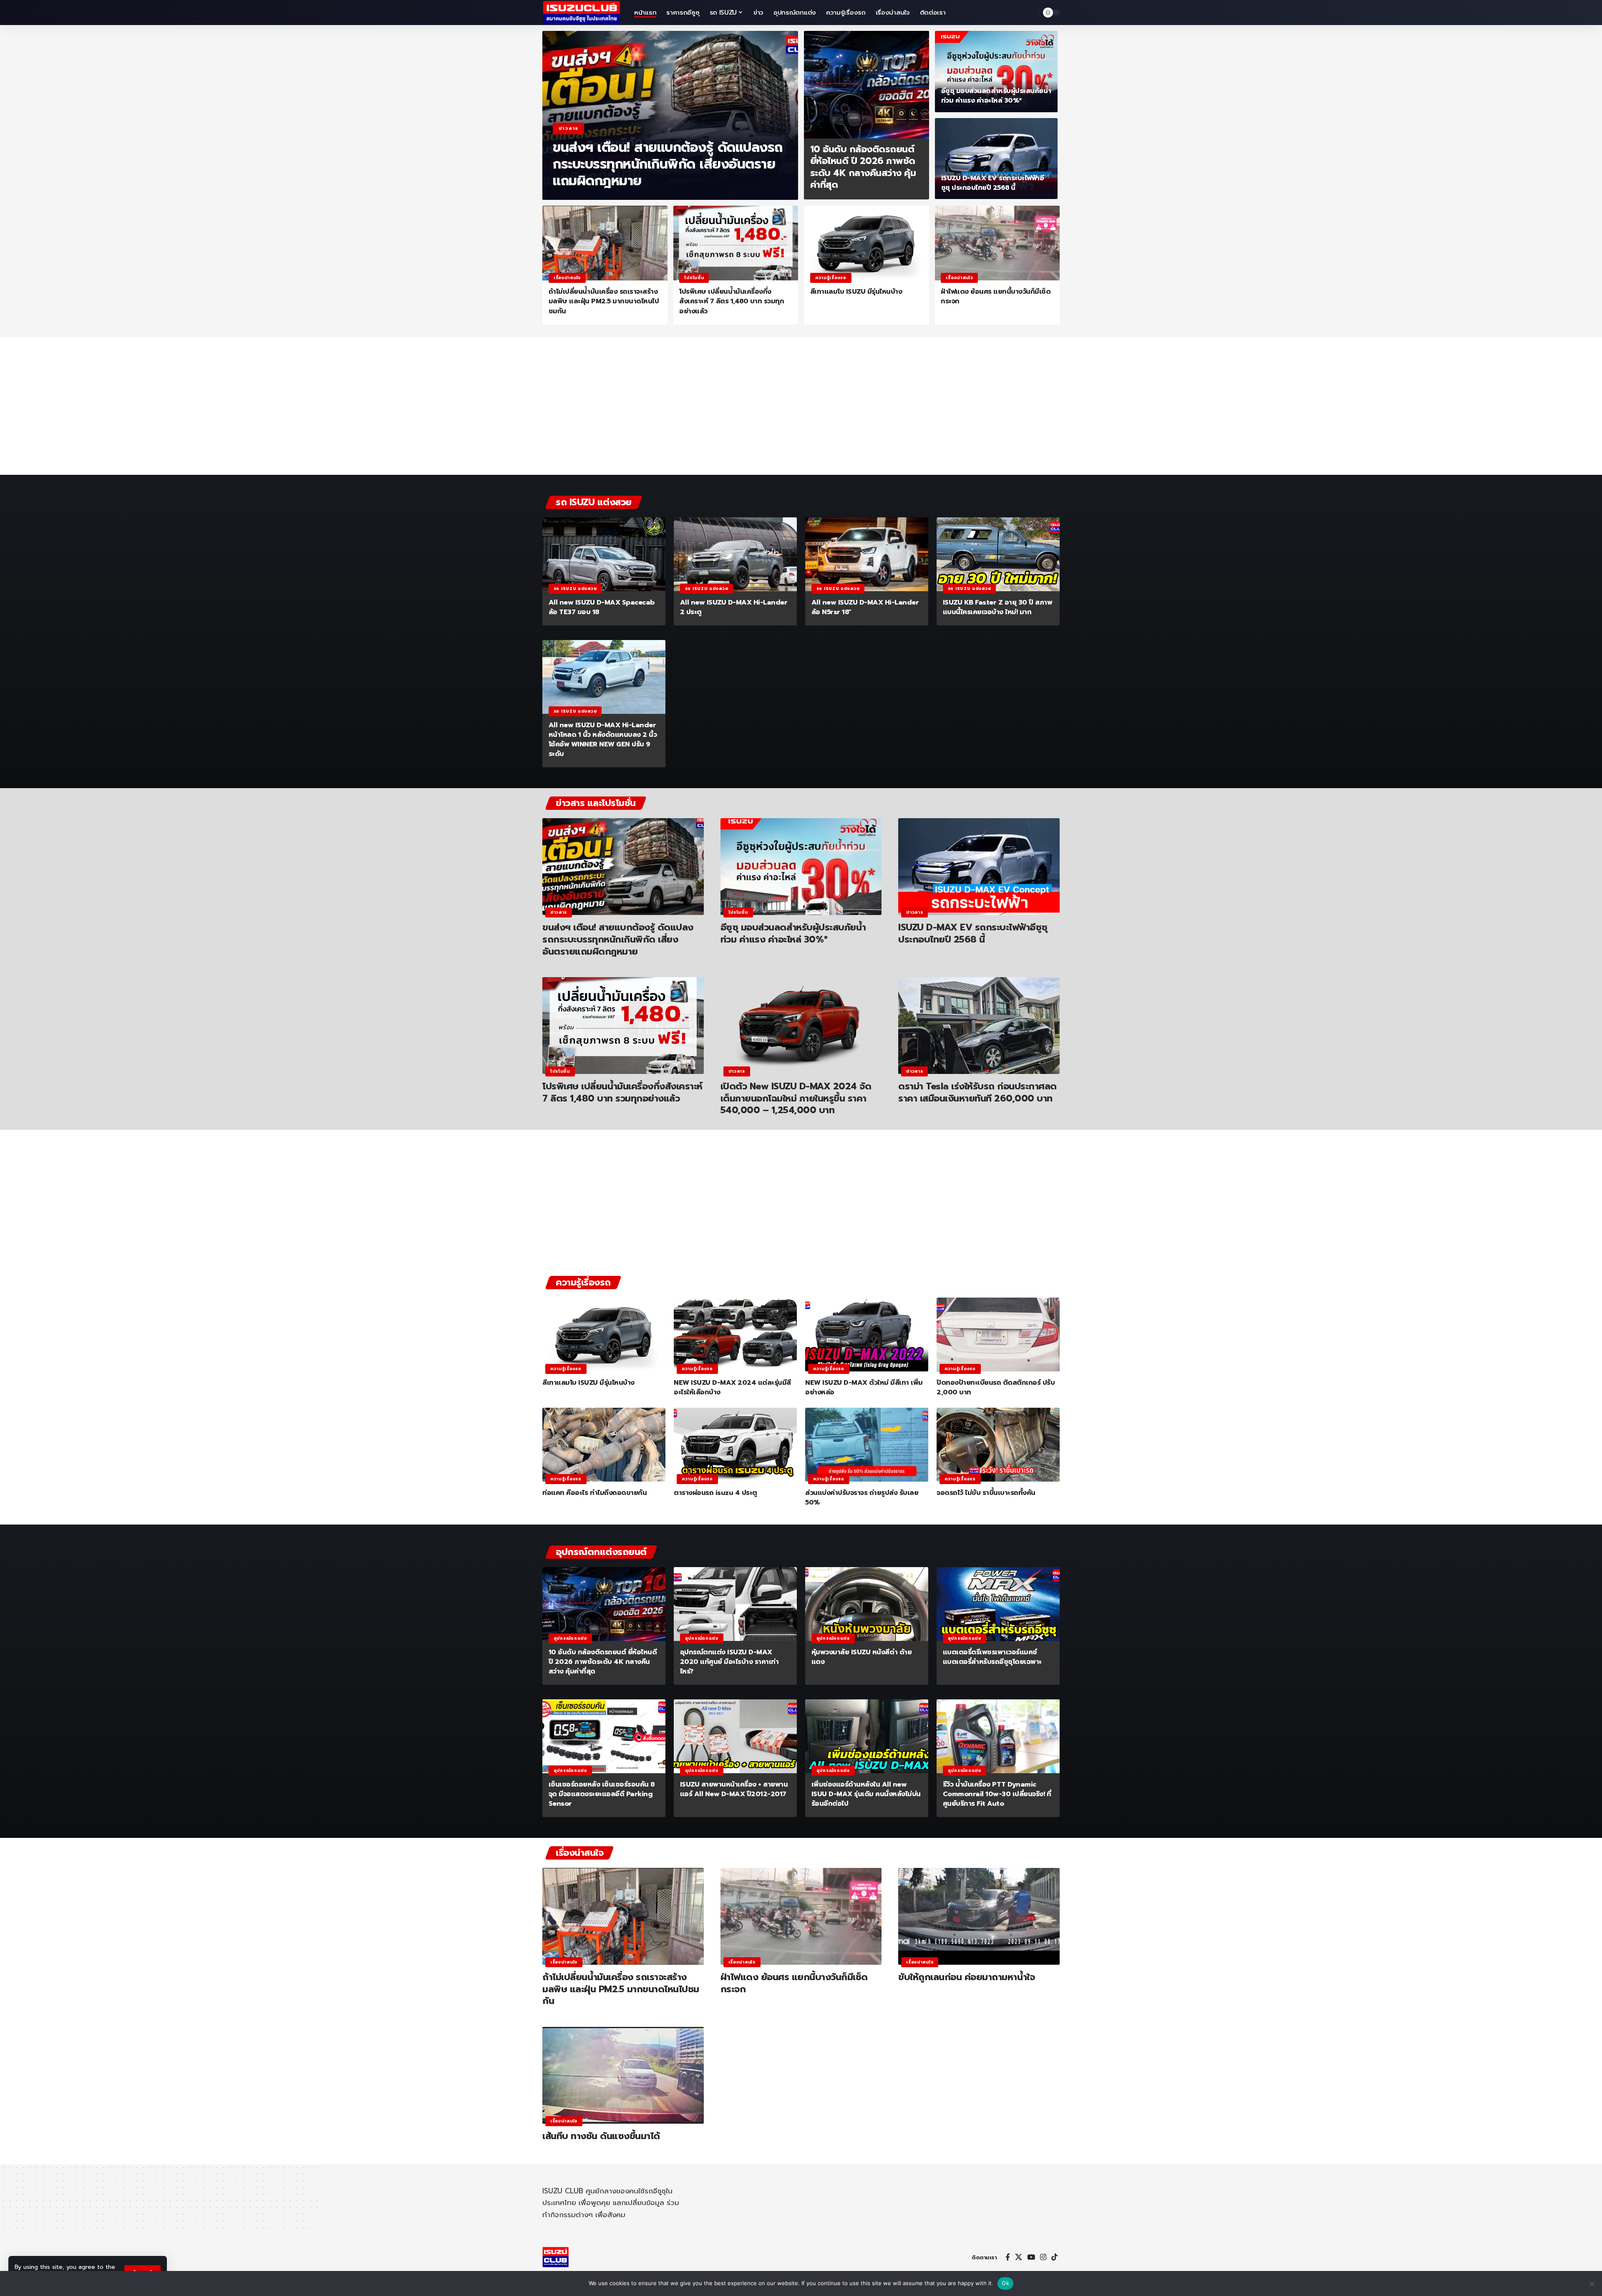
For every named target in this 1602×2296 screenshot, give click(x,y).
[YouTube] (1031, 2257)
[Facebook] (1008, 2257)
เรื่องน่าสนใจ (567, 278)
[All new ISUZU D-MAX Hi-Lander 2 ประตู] (735, 554)
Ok (1005, 2283)
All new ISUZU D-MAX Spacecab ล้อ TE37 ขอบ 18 (602, 607)
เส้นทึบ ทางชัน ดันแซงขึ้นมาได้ (601, 2136)
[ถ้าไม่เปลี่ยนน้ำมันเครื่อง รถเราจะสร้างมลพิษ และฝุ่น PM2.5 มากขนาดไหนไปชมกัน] (605, 243)
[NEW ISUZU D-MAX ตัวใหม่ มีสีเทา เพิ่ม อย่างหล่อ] (867, 1335)
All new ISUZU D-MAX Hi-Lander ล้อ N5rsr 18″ (865, 607)
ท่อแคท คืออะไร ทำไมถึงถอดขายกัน (594, 1493)
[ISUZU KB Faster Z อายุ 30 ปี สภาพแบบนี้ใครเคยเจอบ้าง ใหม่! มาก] (998, 554)
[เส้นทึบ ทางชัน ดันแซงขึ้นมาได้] (623, 2075)
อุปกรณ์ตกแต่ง (570, 1638)
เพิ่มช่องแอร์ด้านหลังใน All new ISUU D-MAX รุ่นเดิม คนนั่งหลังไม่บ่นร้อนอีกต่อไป (866, 1794)
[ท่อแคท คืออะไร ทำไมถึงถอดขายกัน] (604, 1445)
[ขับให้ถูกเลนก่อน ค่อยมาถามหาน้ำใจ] (979, 1916)
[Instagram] (1043, 2257)
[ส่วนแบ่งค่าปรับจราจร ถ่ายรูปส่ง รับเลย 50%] (867, 1445)
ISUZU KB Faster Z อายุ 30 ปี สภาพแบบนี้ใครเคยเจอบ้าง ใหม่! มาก (998, 607)
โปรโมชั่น (694, 278)
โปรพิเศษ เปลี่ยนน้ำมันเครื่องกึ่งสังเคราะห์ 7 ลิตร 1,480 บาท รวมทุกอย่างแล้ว (732, 301)
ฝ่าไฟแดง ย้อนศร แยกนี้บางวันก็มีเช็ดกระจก (996, 296)
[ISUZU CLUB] (582, 13)
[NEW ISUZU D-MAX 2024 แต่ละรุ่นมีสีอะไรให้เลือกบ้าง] (735, 1335)
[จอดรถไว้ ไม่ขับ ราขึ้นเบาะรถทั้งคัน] (998, 1445)
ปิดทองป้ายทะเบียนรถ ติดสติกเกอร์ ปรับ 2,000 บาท (996, 1387)
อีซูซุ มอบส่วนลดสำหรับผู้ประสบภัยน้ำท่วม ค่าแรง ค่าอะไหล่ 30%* (996, 96)
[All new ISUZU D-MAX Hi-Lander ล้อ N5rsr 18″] (867, 554)
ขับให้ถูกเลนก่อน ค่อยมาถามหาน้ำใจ (966, 1977)
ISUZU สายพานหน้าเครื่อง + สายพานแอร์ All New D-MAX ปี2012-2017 (734, 1789)
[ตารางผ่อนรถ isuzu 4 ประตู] (735, 1445)
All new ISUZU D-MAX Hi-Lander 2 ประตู (734, 607)
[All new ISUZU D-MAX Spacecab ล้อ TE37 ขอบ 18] (604, 554)
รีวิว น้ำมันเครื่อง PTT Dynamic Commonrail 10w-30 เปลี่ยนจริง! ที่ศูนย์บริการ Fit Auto (997, 1794)
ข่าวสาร (568, 128)
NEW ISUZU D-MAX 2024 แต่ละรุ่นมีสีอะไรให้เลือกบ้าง (732, 1387)
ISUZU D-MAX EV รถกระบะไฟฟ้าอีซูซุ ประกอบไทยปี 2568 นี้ (993, 183)
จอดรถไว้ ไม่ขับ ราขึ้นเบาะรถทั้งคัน (986, 1493)
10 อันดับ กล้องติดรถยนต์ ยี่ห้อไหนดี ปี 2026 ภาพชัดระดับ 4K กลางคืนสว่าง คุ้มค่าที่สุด (863, 167)
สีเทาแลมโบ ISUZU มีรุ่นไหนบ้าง (856, 292)
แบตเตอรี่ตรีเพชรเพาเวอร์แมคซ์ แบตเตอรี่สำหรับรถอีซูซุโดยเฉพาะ (992, 1657)
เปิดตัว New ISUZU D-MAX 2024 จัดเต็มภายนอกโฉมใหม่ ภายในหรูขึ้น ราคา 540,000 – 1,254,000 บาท (796, 1098)
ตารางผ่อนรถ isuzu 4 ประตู (715, 1493)
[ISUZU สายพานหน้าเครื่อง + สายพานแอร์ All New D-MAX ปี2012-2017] (735, 1736)
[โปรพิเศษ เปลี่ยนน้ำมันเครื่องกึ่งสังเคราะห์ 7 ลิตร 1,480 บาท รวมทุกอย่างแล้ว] (736, 243)
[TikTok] (1054, 2257)
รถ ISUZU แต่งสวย (575, 588)
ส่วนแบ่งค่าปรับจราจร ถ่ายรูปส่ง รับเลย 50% (862, 1498)
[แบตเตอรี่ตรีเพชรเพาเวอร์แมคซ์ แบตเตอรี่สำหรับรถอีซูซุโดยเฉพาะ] (998, 1604)
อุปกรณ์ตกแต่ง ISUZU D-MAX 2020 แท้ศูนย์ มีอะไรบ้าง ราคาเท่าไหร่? (729, 1662)
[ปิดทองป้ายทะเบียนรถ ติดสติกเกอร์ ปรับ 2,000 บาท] (998, 1335)
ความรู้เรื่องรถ (831, 278)
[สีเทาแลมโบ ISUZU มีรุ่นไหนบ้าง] (866, 243)
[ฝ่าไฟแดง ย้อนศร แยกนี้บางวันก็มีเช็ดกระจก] (997, 243)
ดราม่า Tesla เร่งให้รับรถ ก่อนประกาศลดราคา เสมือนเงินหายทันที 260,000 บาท (977, 1092)
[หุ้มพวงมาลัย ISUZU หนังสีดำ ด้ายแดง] (867, 1604)
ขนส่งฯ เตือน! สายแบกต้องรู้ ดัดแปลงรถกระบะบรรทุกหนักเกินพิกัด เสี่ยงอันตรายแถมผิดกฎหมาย (668, 164)
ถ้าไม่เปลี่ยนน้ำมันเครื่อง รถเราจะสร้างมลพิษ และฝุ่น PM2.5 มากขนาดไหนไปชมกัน (604, 301)
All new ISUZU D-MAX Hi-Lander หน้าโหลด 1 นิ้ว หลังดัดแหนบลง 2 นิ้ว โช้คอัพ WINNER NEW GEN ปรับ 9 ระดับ (603, 740)
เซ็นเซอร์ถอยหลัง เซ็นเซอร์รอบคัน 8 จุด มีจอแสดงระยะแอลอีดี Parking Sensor (602, 1794)
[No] (1592, 2283)
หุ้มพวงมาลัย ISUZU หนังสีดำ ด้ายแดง (862, 1657)
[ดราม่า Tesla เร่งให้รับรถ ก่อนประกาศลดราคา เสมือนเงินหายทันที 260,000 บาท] (979, 1026)
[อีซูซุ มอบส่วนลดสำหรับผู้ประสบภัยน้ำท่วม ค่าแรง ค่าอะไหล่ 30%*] (996, 72)
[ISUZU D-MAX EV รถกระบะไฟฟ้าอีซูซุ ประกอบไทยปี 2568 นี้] (996, 159)
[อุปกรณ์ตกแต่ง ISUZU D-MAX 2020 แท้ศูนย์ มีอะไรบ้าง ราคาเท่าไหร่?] (735, 1604)
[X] (1019, 2257)
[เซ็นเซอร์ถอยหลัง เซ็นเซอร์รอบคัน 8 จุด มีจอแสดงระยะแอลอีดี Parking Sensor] (604, 1736)
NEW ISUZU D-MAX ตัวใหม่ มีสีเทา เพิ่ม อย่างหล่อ (864, 1387)
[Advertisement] (801, 410)
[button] (1030, 13)
